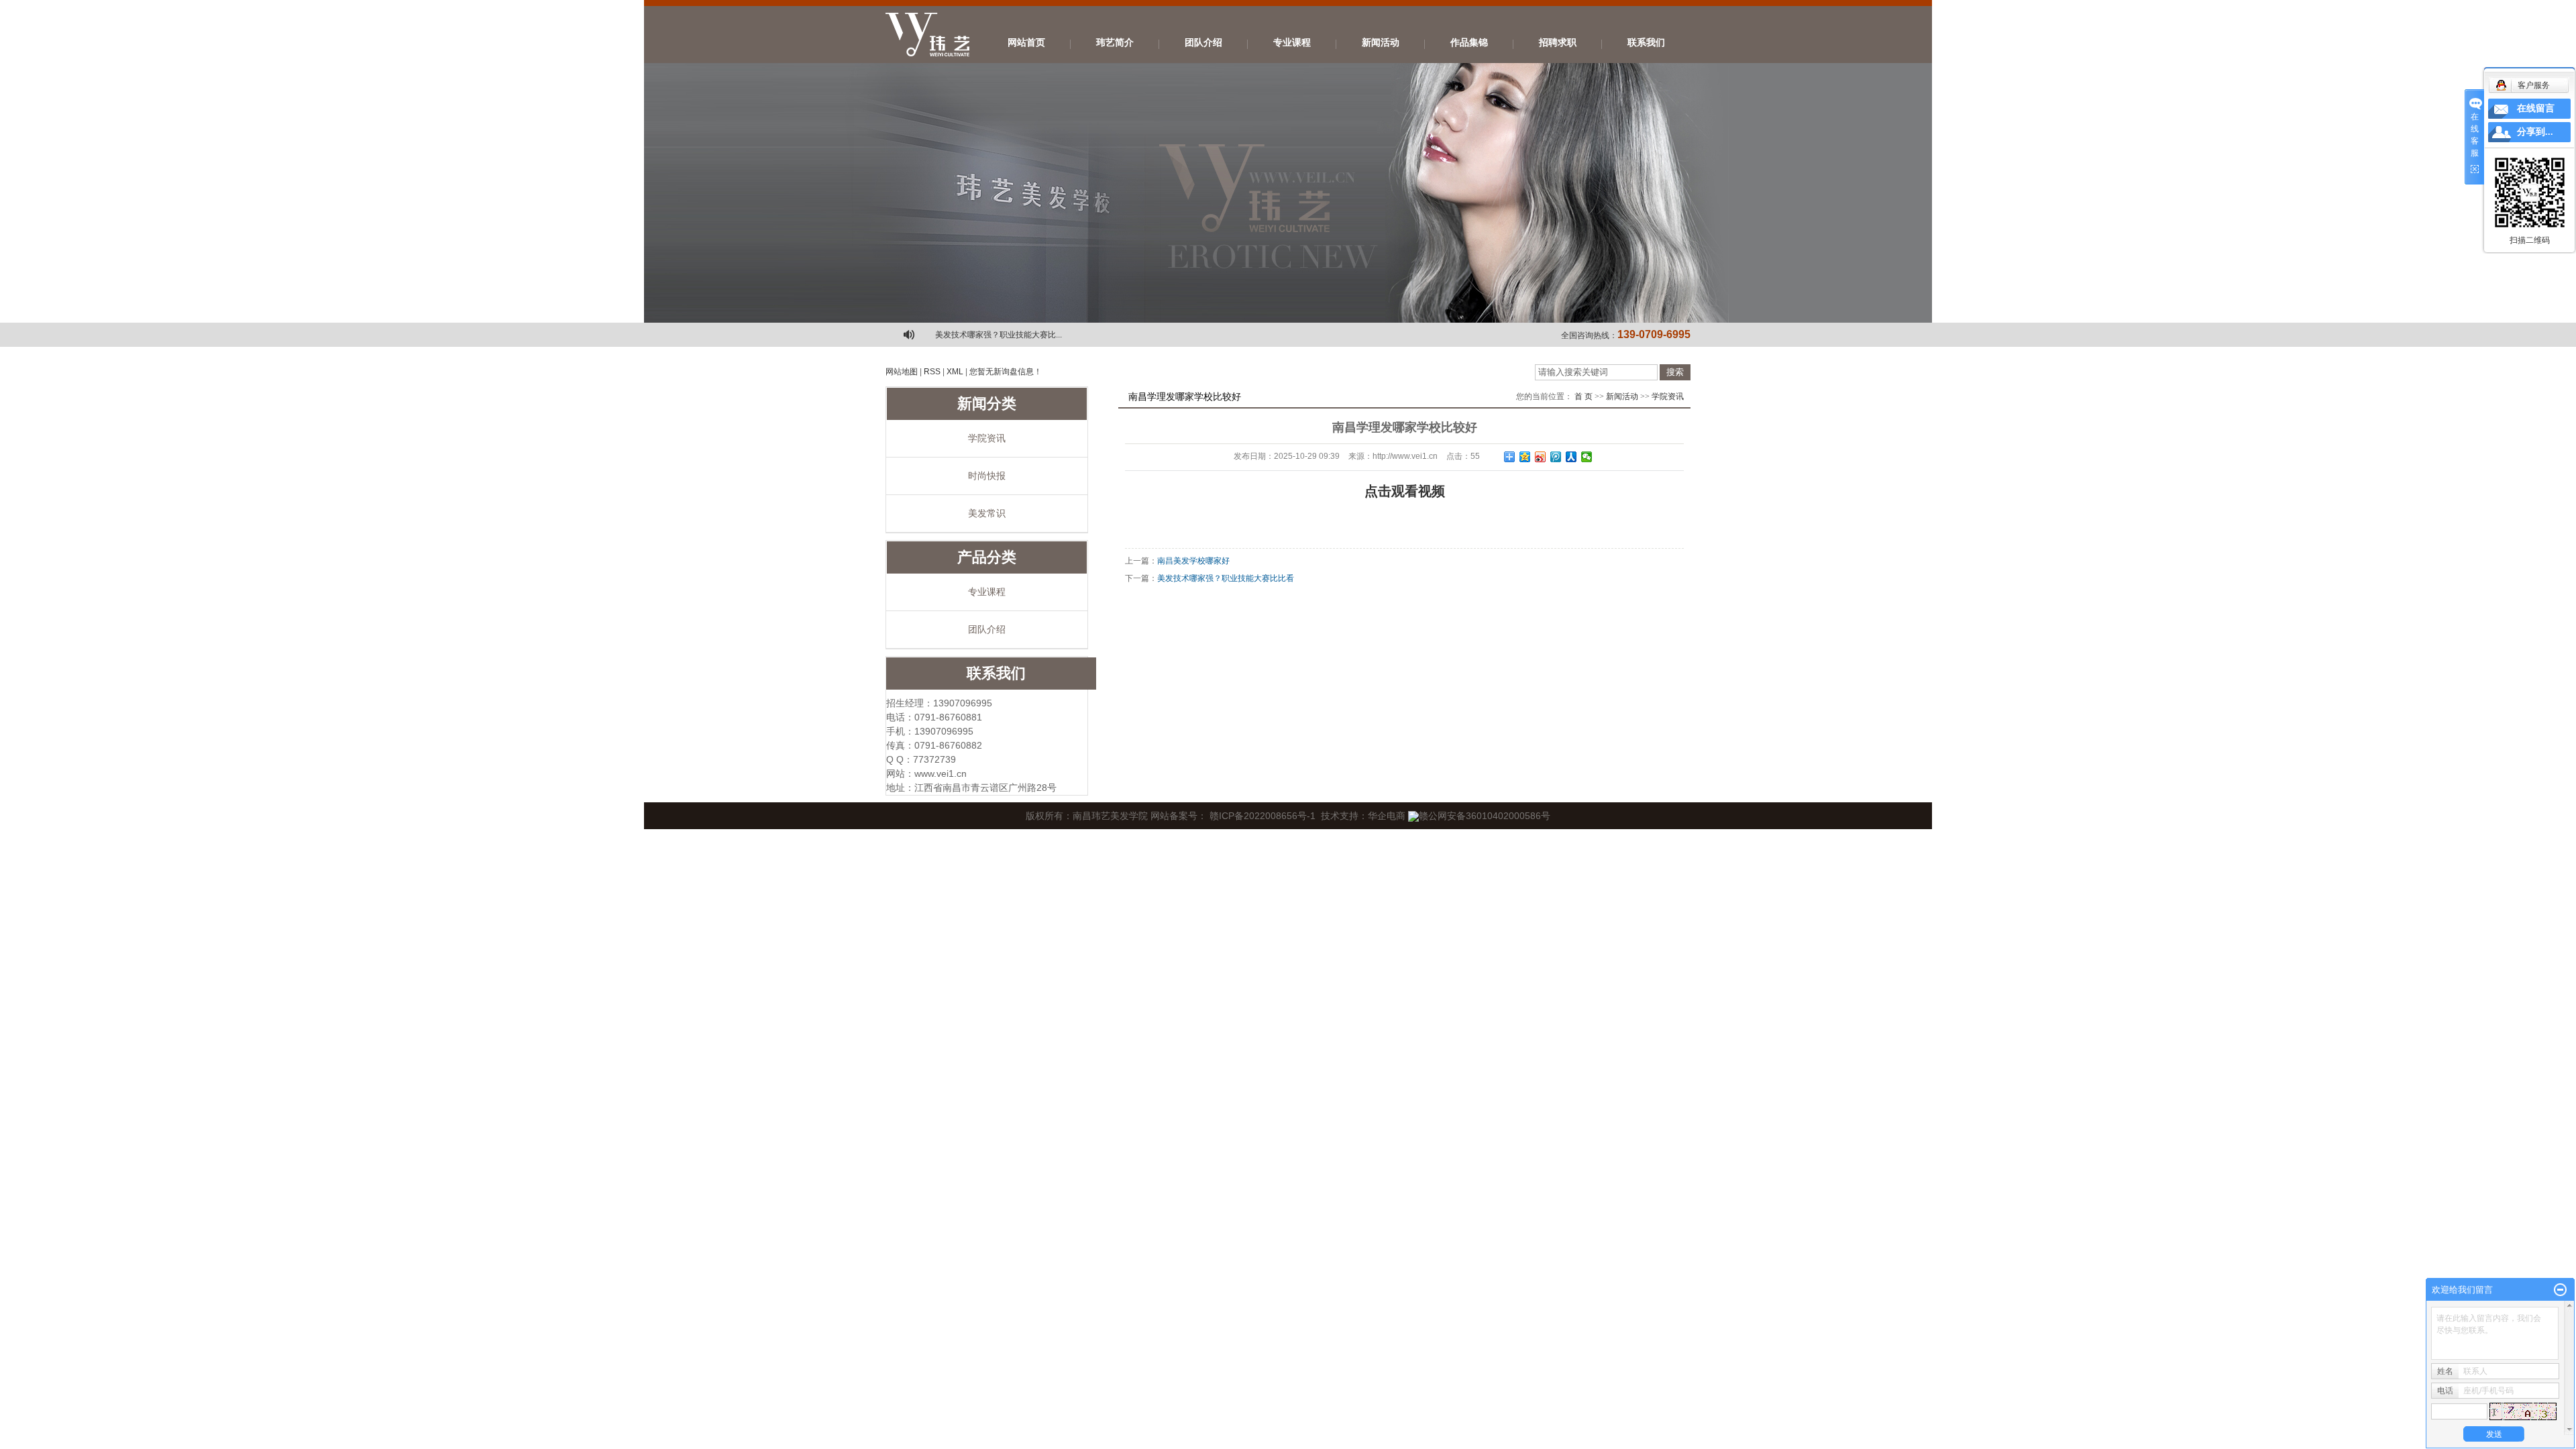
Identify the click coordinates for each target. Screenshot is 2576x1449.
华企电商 (1387, 816)
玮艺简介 (1115, 43)
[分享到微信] (1587, 457)
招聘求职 (1558, 43)
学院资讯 (987, 438)
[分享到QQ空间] (1525, 457)
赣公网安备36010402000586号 (1485, 816)
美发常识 (987, 513)
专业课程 (1292, 43)
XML (955, 372)
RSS (932, 372)
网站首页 (1026, 43)
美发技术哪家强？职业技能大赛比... (999, 335)
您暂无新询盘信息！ (1006, 372)
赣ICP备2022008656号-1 (1263, 816)
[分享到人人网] (1571, 457)
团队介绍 (1203, 43)
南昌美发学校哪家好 (1193, 561)
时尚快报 (987, 476)
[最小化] (2560, 1290)
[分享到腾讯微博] (1556, 457)
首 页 (1584, 396)
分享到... (2535, 132)
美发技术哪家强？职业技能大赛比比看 (1226, 578)
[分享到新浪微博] (1541, 457)
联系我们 (1646, 43)
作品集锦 (1469, 43)
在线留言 (2536, 108)
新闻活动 (1381, 43)
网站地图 (902, 372)
